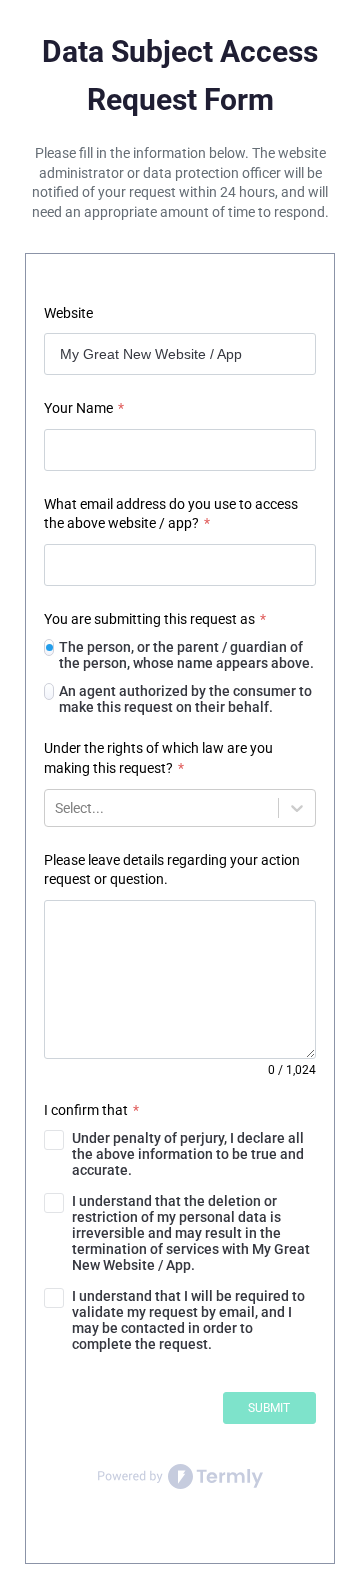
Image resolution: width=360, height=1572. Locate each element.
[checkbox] (180, 1154)
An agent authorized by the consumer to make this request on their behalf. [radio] (185, 699)
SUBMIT (269, 1408)
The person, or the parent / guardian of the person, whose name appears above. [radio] (186, 655)
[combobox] (56, 808)
